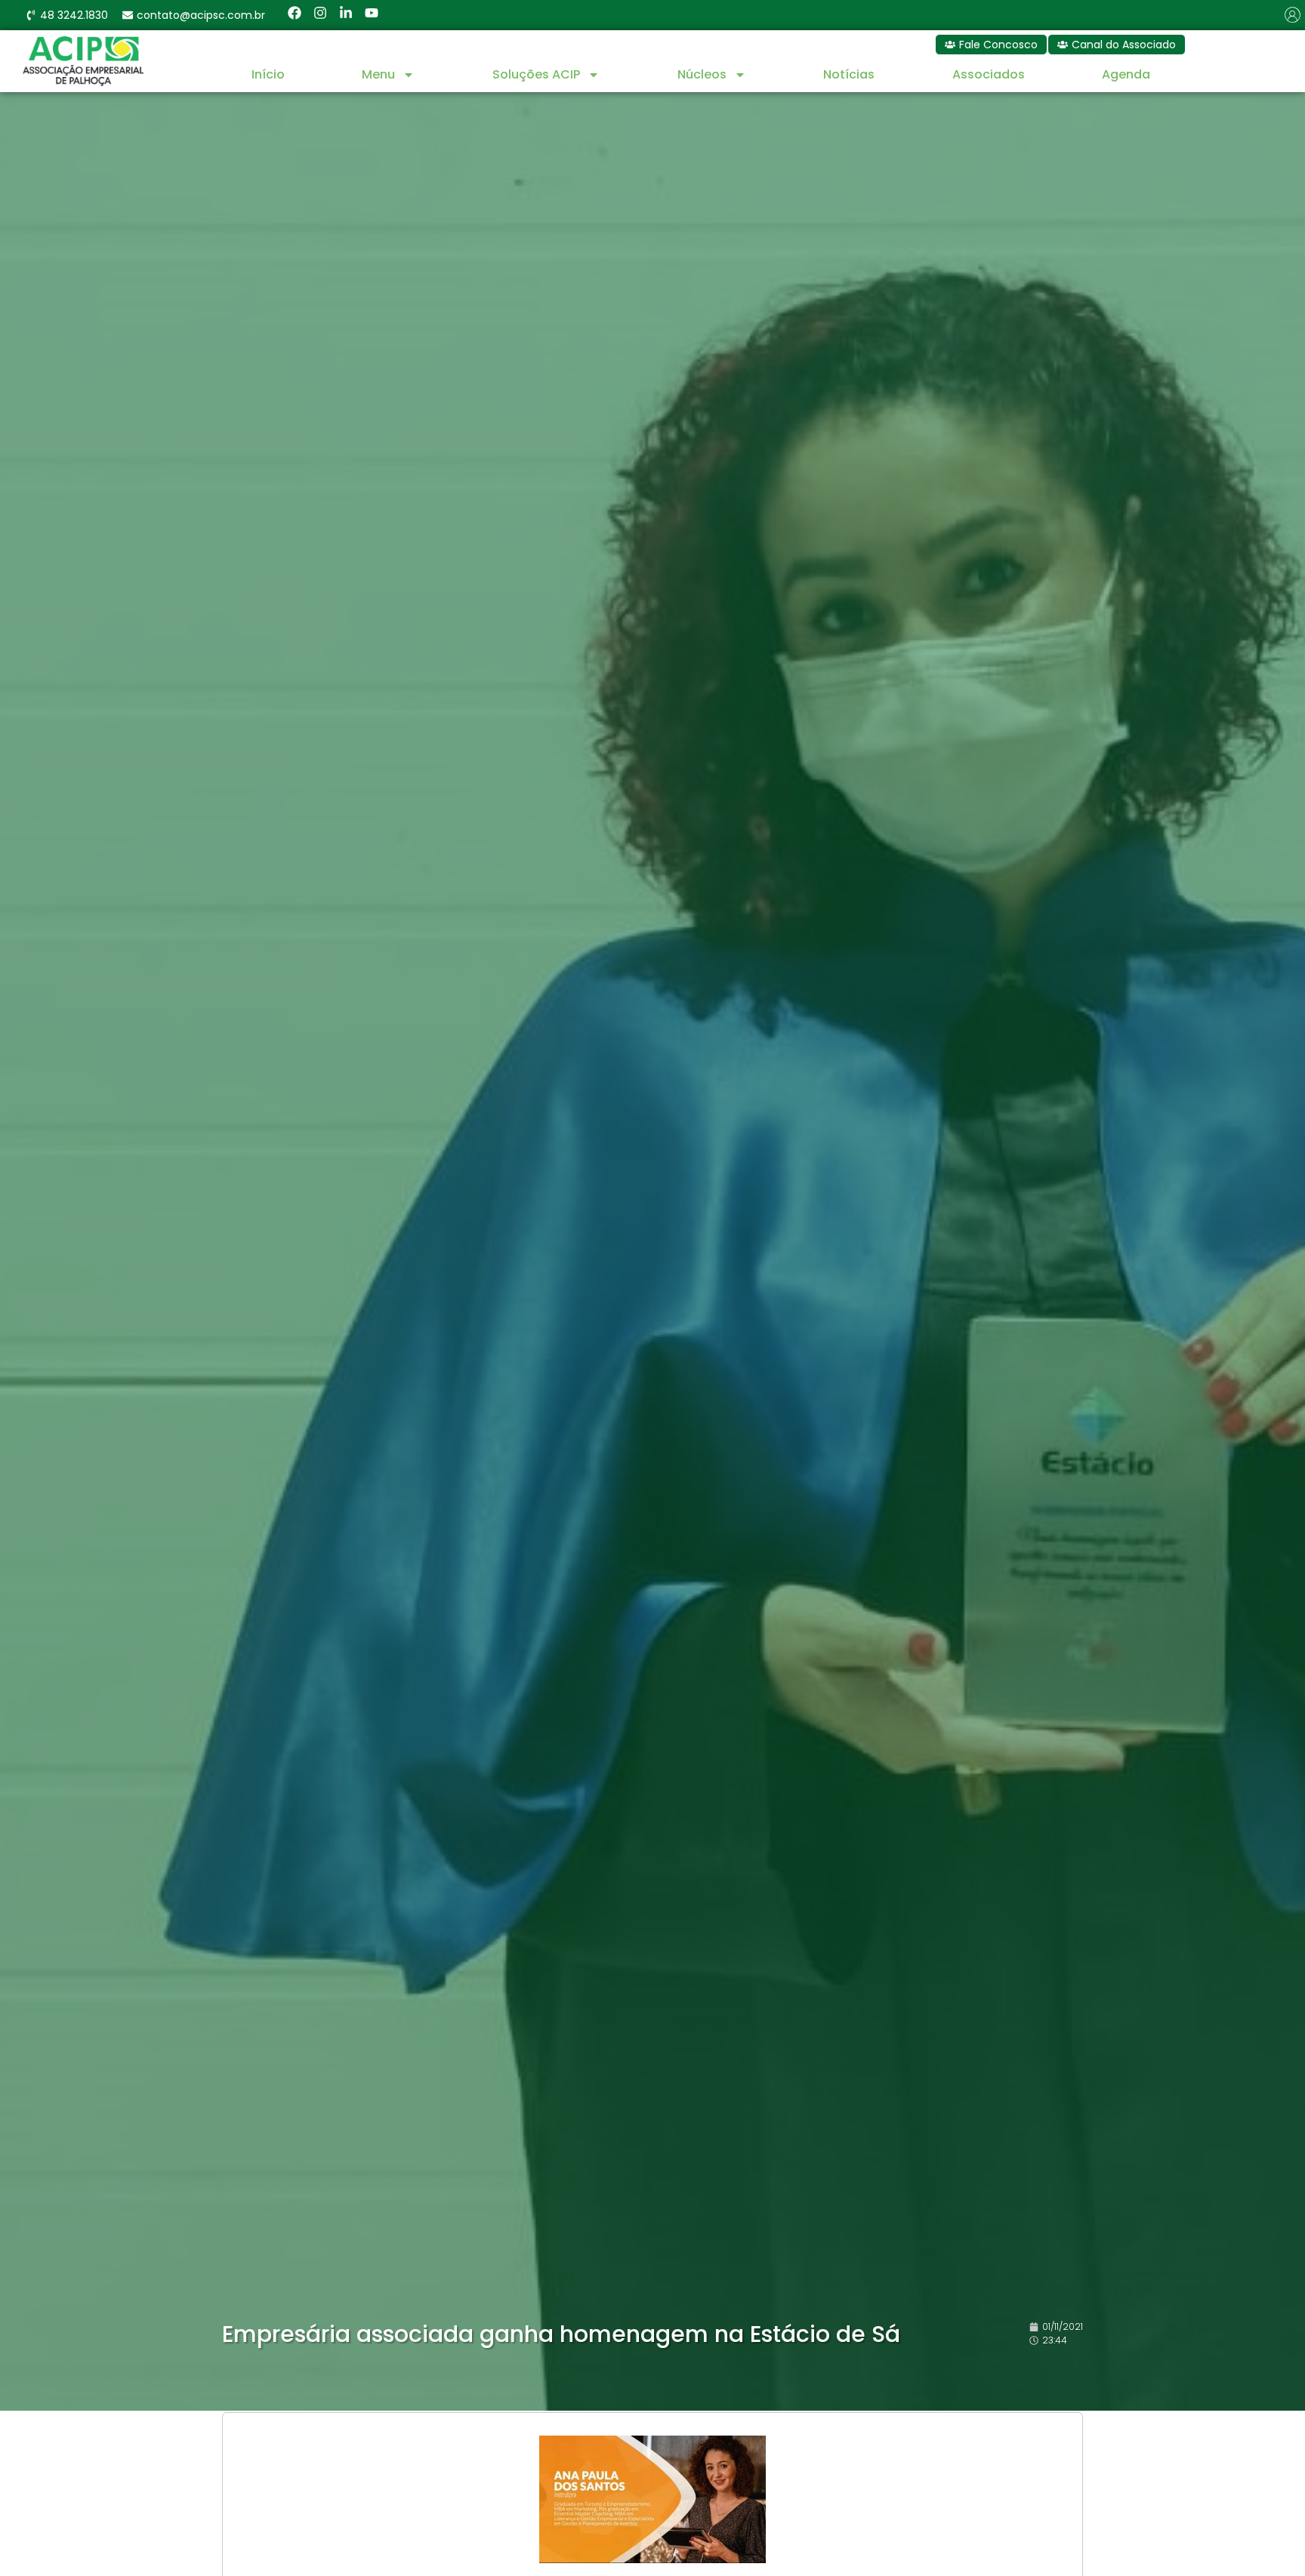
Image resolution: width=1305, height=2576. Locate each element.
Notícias (849, 74)
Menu (378, 74)
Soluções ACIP (536, 74)
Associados (989, 74)
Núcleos (702, 74)
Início (268, 74)
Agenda (1126, 74)
